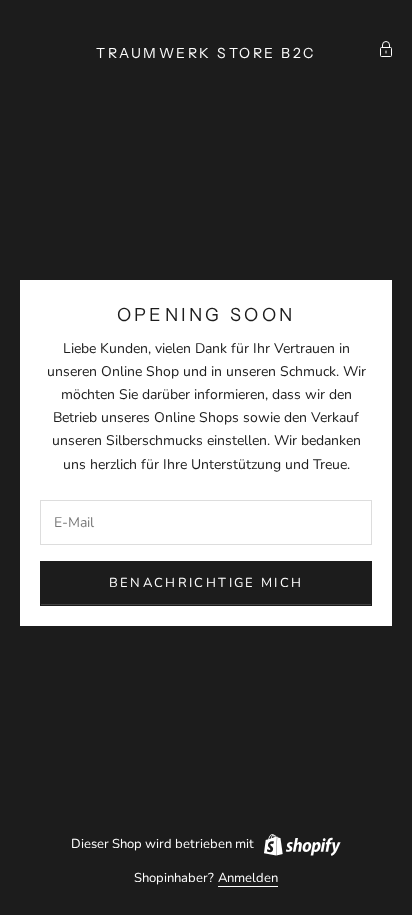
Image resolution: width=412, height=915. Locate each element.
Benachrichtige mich (206, 583)
